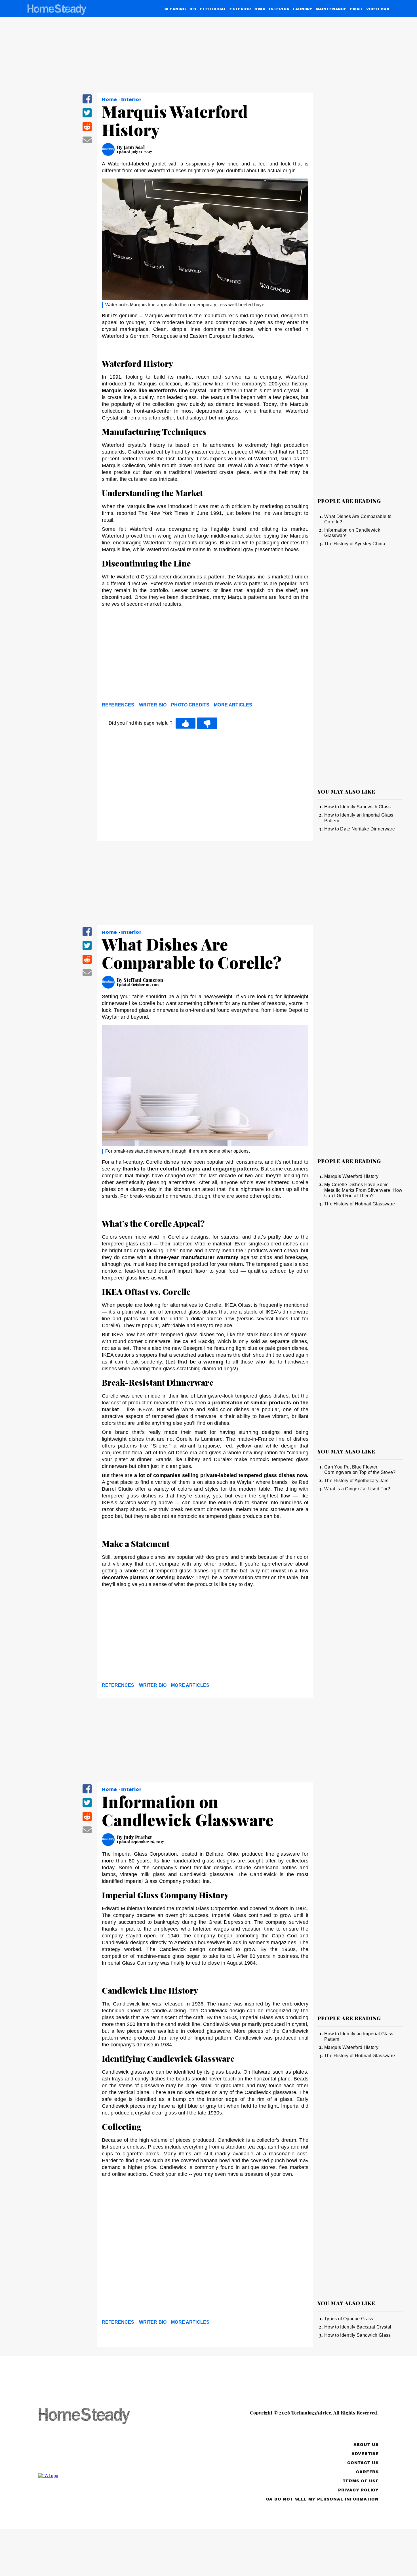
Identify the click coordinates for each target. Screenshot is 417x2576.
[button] (87, 103)
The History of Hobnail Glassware (360, 1204)
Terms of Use (361, 2481)
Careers (367, 2472)
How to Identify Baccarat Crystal (358, 2327)
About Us (366, 2445)
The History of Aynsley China (355, 544)
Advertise (365, 2454)
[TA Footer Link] (95, 2476)
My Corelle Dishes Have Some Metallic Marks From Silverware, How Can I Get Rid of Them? (363, 1190)
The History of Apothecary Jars (356, 1481)
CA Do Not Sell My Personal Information (322, 2499)
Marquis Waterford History (351, 1176)
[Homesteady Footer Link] (95, 2416)
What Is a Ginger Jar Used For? (357, 1489)
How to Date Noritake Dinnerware (360, 829)
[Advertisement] (205, 656)
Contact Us (363, 2463)
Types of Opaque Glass (349, 2319)
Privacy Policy (358, 2490)
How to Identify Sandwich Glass (358, 807)
